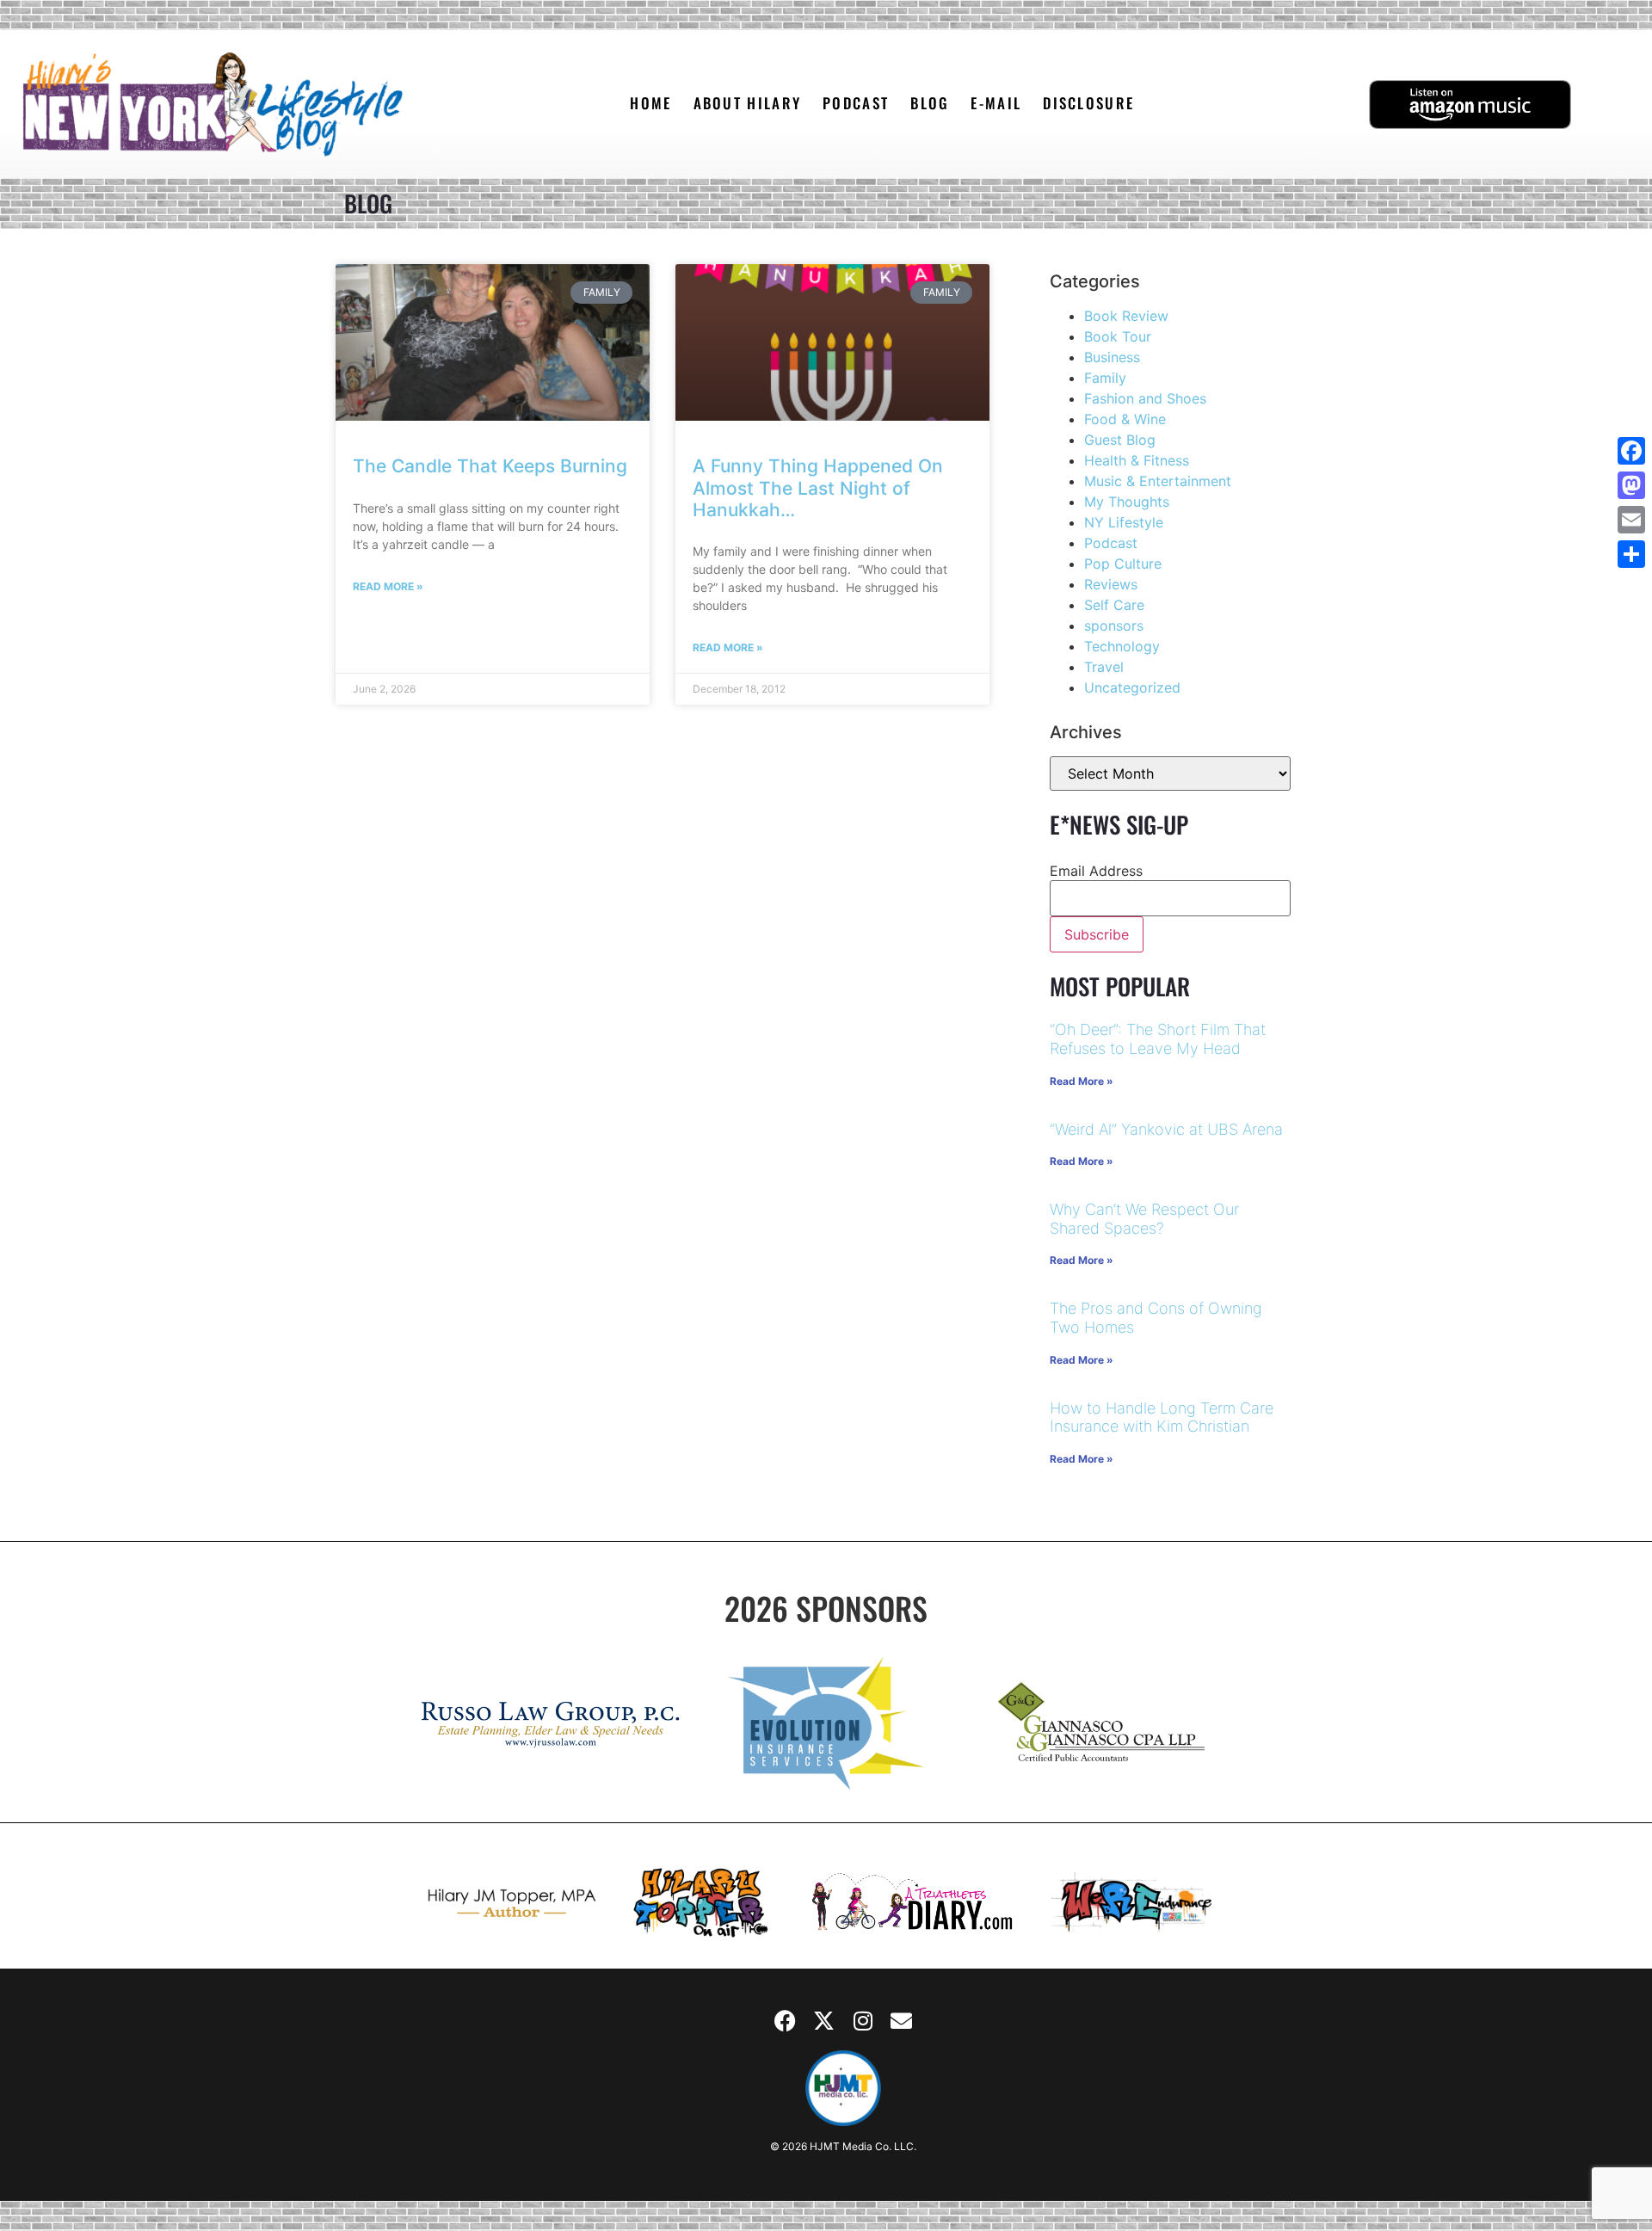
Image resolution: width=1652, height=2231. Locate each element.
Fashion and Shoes (1145, 398)
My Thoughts (1127, 502)
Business (1112, 357)
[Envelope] (902, 2020)
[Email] (1631, 520)
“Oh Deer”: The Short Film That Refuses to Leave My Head (1158, 1039)
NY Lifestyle (1124, 522)
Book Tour (1118, 336)
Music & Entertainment (1158, 481)
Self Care (1114, 605)
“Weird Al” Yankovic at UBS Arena (1166, 1129)
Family (1105, 378)
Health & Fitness (1137, 460)
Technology (1122, 646)
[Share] (1631, 554)
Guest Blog (1120, 440)
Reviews (1111, 584)
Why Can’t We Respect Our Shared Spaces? (1144, 1219)
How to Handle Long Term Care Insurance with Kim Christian (1162, 1417)
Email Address (1096, 871)
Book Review (1126, 316)
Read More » (388, 586)
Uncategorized (1132, 687)
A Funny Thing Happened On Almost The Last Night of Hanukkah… (818, 487)
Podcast (1111, 543)
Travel (1104, 667)
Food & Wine (1125, 419)
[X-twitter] (824, 2020)
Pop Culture (1123, 564)
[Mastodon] (1631, 485)
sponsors (1114, 626)
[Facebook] (786, 2020)
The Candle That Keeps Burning (490, 466)
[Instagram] (863, 2020)
